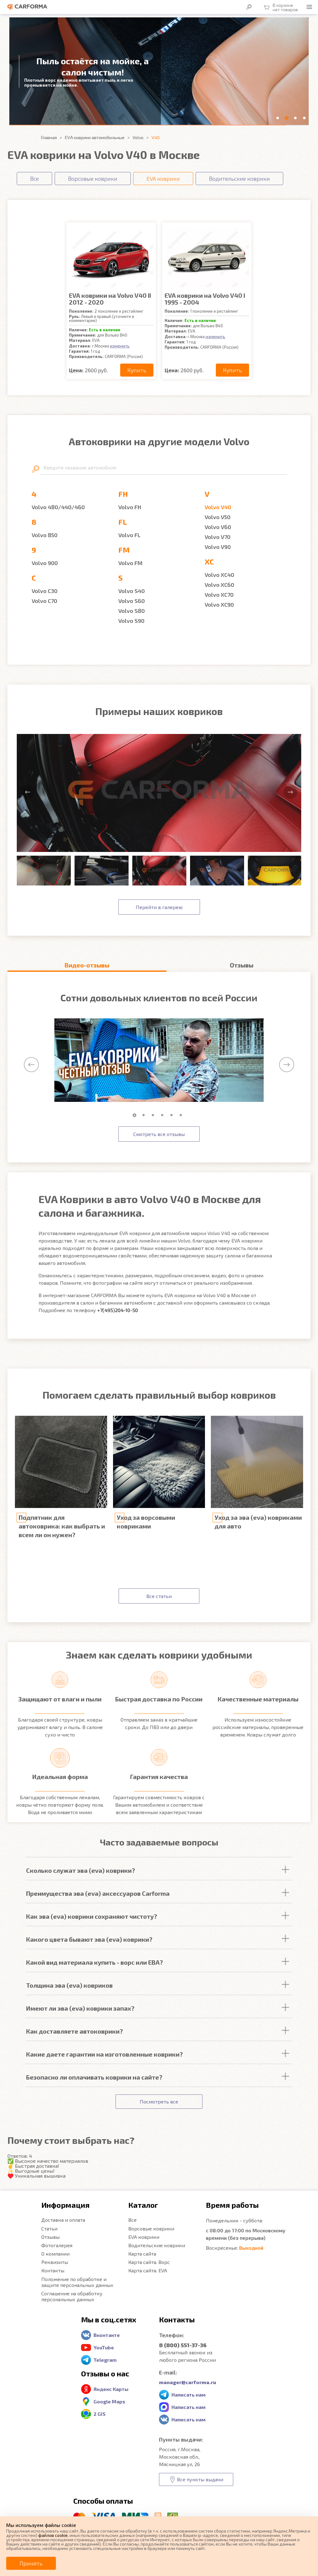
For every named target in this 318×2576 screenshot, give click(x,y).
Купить (137, 370)
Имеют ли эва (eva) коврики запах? (80, 2008)
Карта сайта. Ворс (149, 2262)
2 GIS (100, 2414)
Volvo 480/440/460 (58, 507)
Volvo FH (130, 507)
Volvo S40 (132, 591)
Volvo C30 (45, 591)
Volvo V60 (218, 527)
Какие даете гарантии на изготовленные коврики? (104, 2054)
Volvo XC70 (219, 595)
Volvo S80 (132, 611)
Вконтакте (107, 2335)
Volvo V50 (218, 517)
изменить (120, 346)
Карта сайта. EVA (148, 2270)
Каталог (143, 2205)
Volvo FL (129, 535)
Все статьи (159, 1596)
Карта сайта (142, 2254)
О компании (55, 2254)
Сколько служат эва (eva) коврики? (81, 1870)
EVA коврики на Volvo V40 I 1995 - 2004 (205, 299)
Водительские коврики (157, 2245)
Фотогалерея (57, 2245)
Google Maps (109, 2401)
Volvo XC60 (219, 585)
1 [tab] (136, 1115)
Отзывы (50, 2237)
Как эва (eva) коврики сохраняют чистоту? (92, 1916)
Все (132, 2220)
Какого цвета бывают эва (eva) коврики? (89, 1939)
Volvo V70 (218, 537)
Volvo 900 (45, 563)
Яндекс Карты (111, 2389)
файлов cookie (53, 2535)
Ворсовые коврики (151, 2228)
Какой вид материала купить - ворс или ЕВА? (95, 1962)
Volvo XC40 (219, 575)
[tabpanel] (159, 1060)
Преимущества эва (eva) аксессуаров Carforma (98, 1893)
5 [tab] (173, 1115)
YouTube (104, 2347)
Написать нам (189, 2395)
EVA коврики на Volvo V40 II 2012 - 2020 (110, 299)
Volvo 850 (45, 535)
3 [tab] (154, 1115)
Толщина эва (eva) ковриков (69, 1985)
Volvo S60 (132, 601)
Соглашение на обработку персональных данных (72, 2296)
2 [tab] (145, 1115)
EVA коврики (144, 2237)
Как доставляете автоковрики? (75, 2031)
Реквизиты (55, 2262)
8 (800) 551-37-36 (183, 2345)
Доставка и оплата (63, 2220)
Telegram (105, 2360)
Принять (31, 2563)
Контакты (53, 2270)
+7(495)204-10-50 (118, 1310)
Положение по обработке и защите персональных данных (77, 2282)
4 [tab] (164, 1115)
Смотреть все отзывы (159, 1134)
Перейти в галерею (159, 907)
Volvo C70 (44, 601)
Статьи (49, 2228)
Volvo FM (130, 563)
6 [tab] (182, 1115)
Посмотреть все (159, 2101)
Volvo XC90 (219, 604)
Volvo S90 (131, 621)
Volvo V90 (218, 547)
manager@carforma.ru (188, 2382)
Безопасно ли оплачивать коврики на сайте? (94, 2077)
